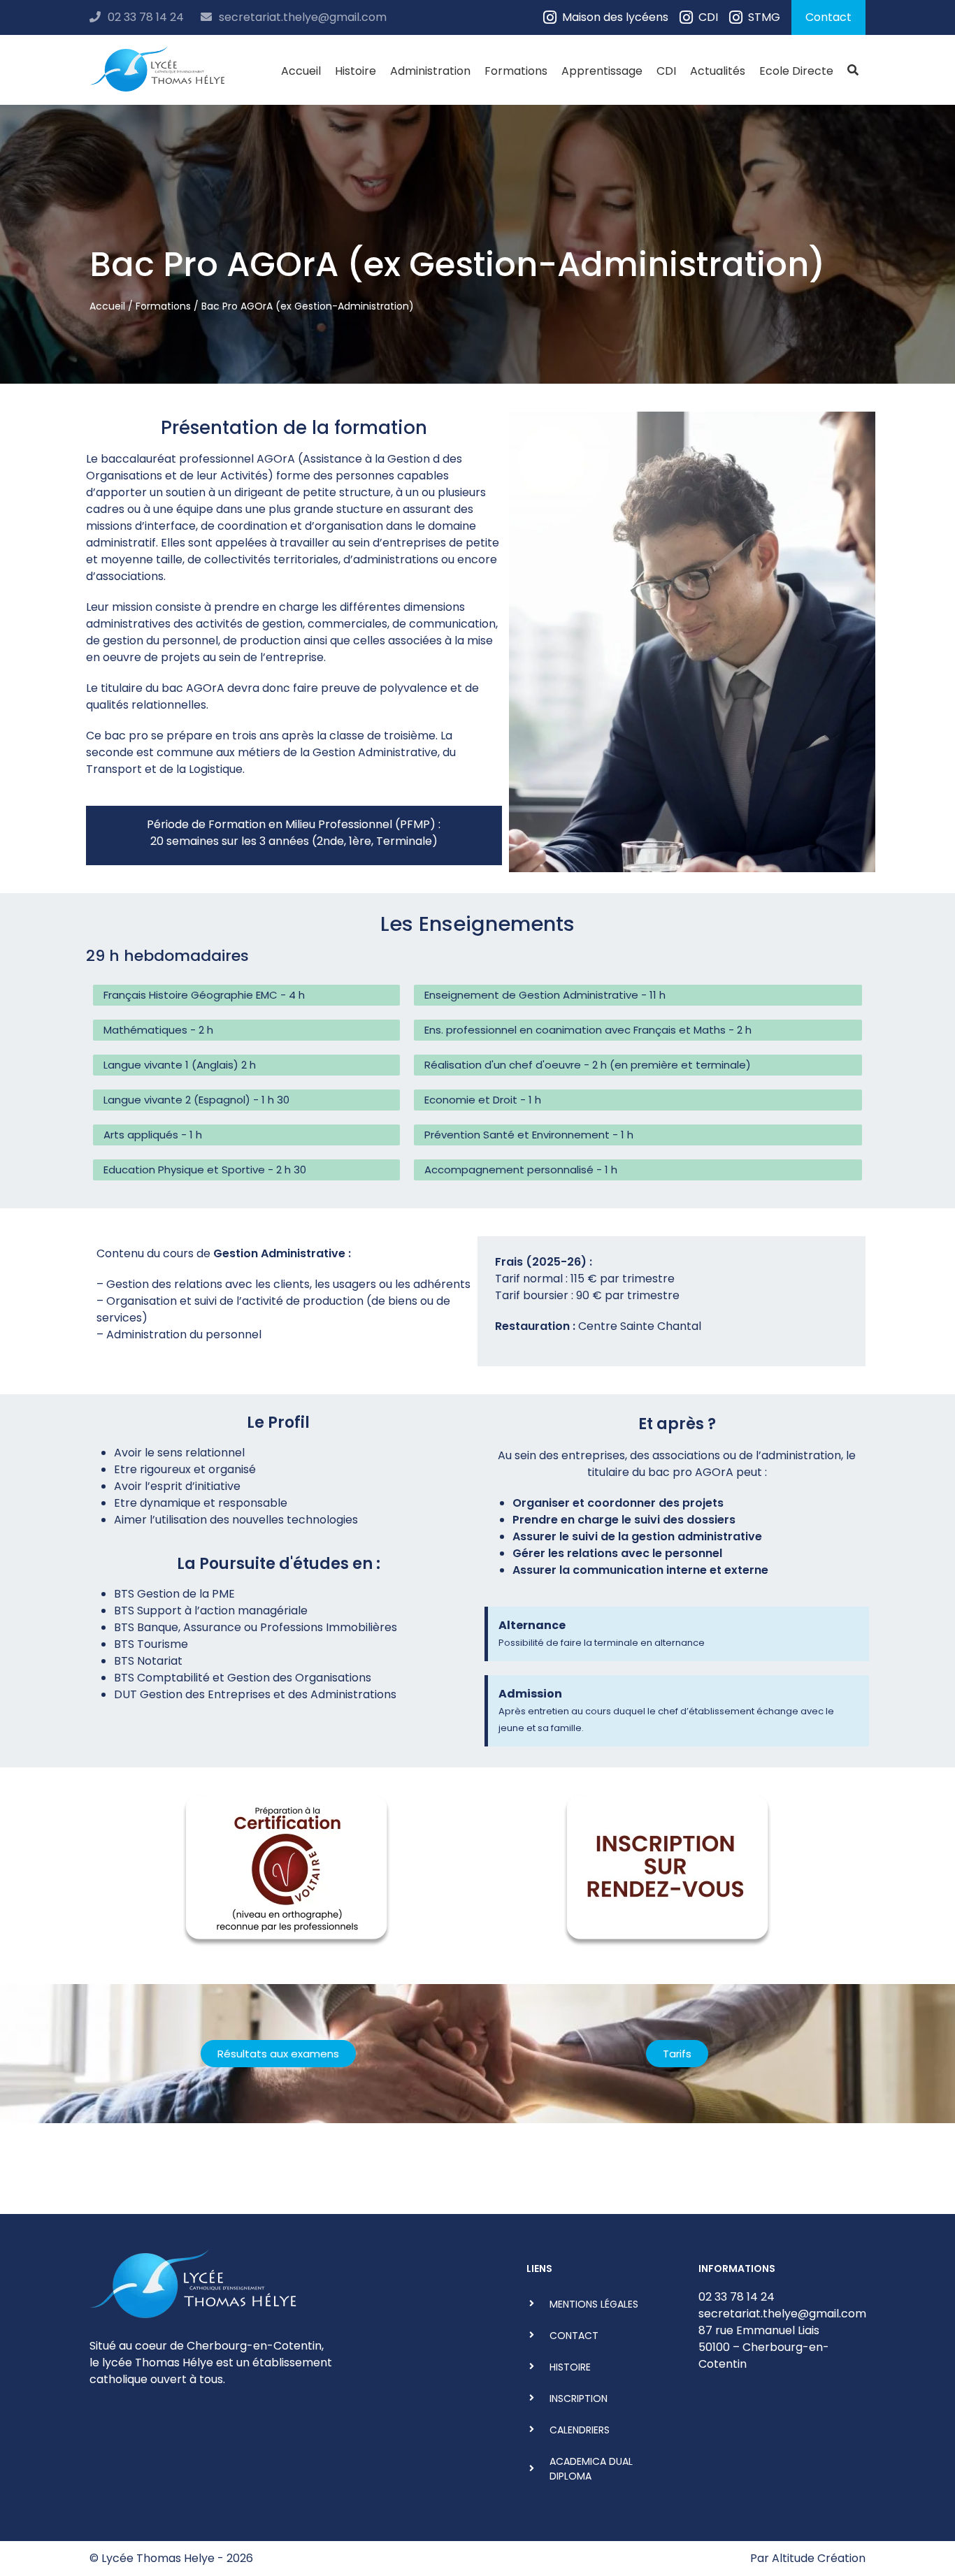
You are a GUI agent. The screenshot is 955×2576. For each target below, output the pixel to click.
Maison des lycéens (615, 17)
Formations (516, 71)
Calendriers (580, 2430)
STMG (764, 17)
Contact (828, 17)
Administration (430, 71)
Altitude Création (819, 2558)
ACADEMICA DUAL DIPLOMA (591, 2469)
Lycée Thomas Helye (158, 2558)
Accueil (301, 71)
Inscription (579, 2398)
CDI (708, 17)
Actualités (718, 71)
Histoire (356, 71)
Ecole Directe (796, 71)
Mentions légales (594, 2304)
